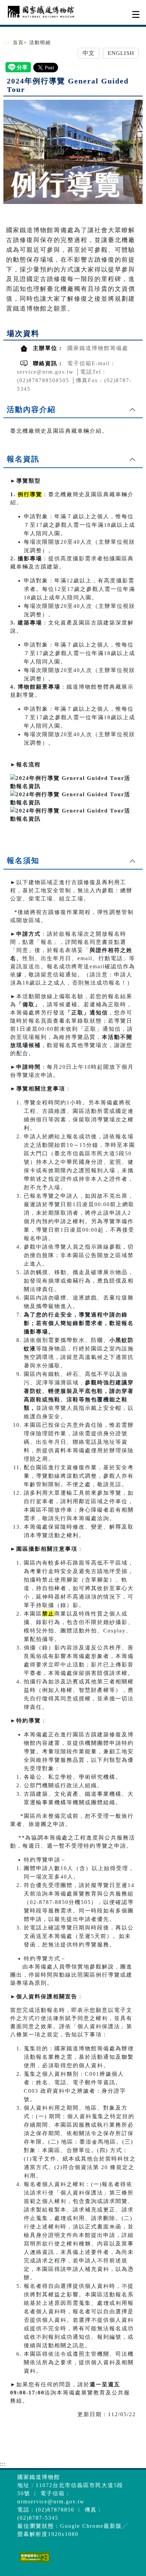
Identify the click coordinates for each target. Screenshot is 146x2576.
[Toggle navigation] (136, 14)
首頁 (18, 43)
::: (6, 43)
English (121, 53)
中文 (89, 53)
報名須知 (23, 861)
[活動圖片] (73, 152)
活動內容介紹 (31, 409)
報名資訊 (23, 459)
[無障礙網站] (34, 2562)
